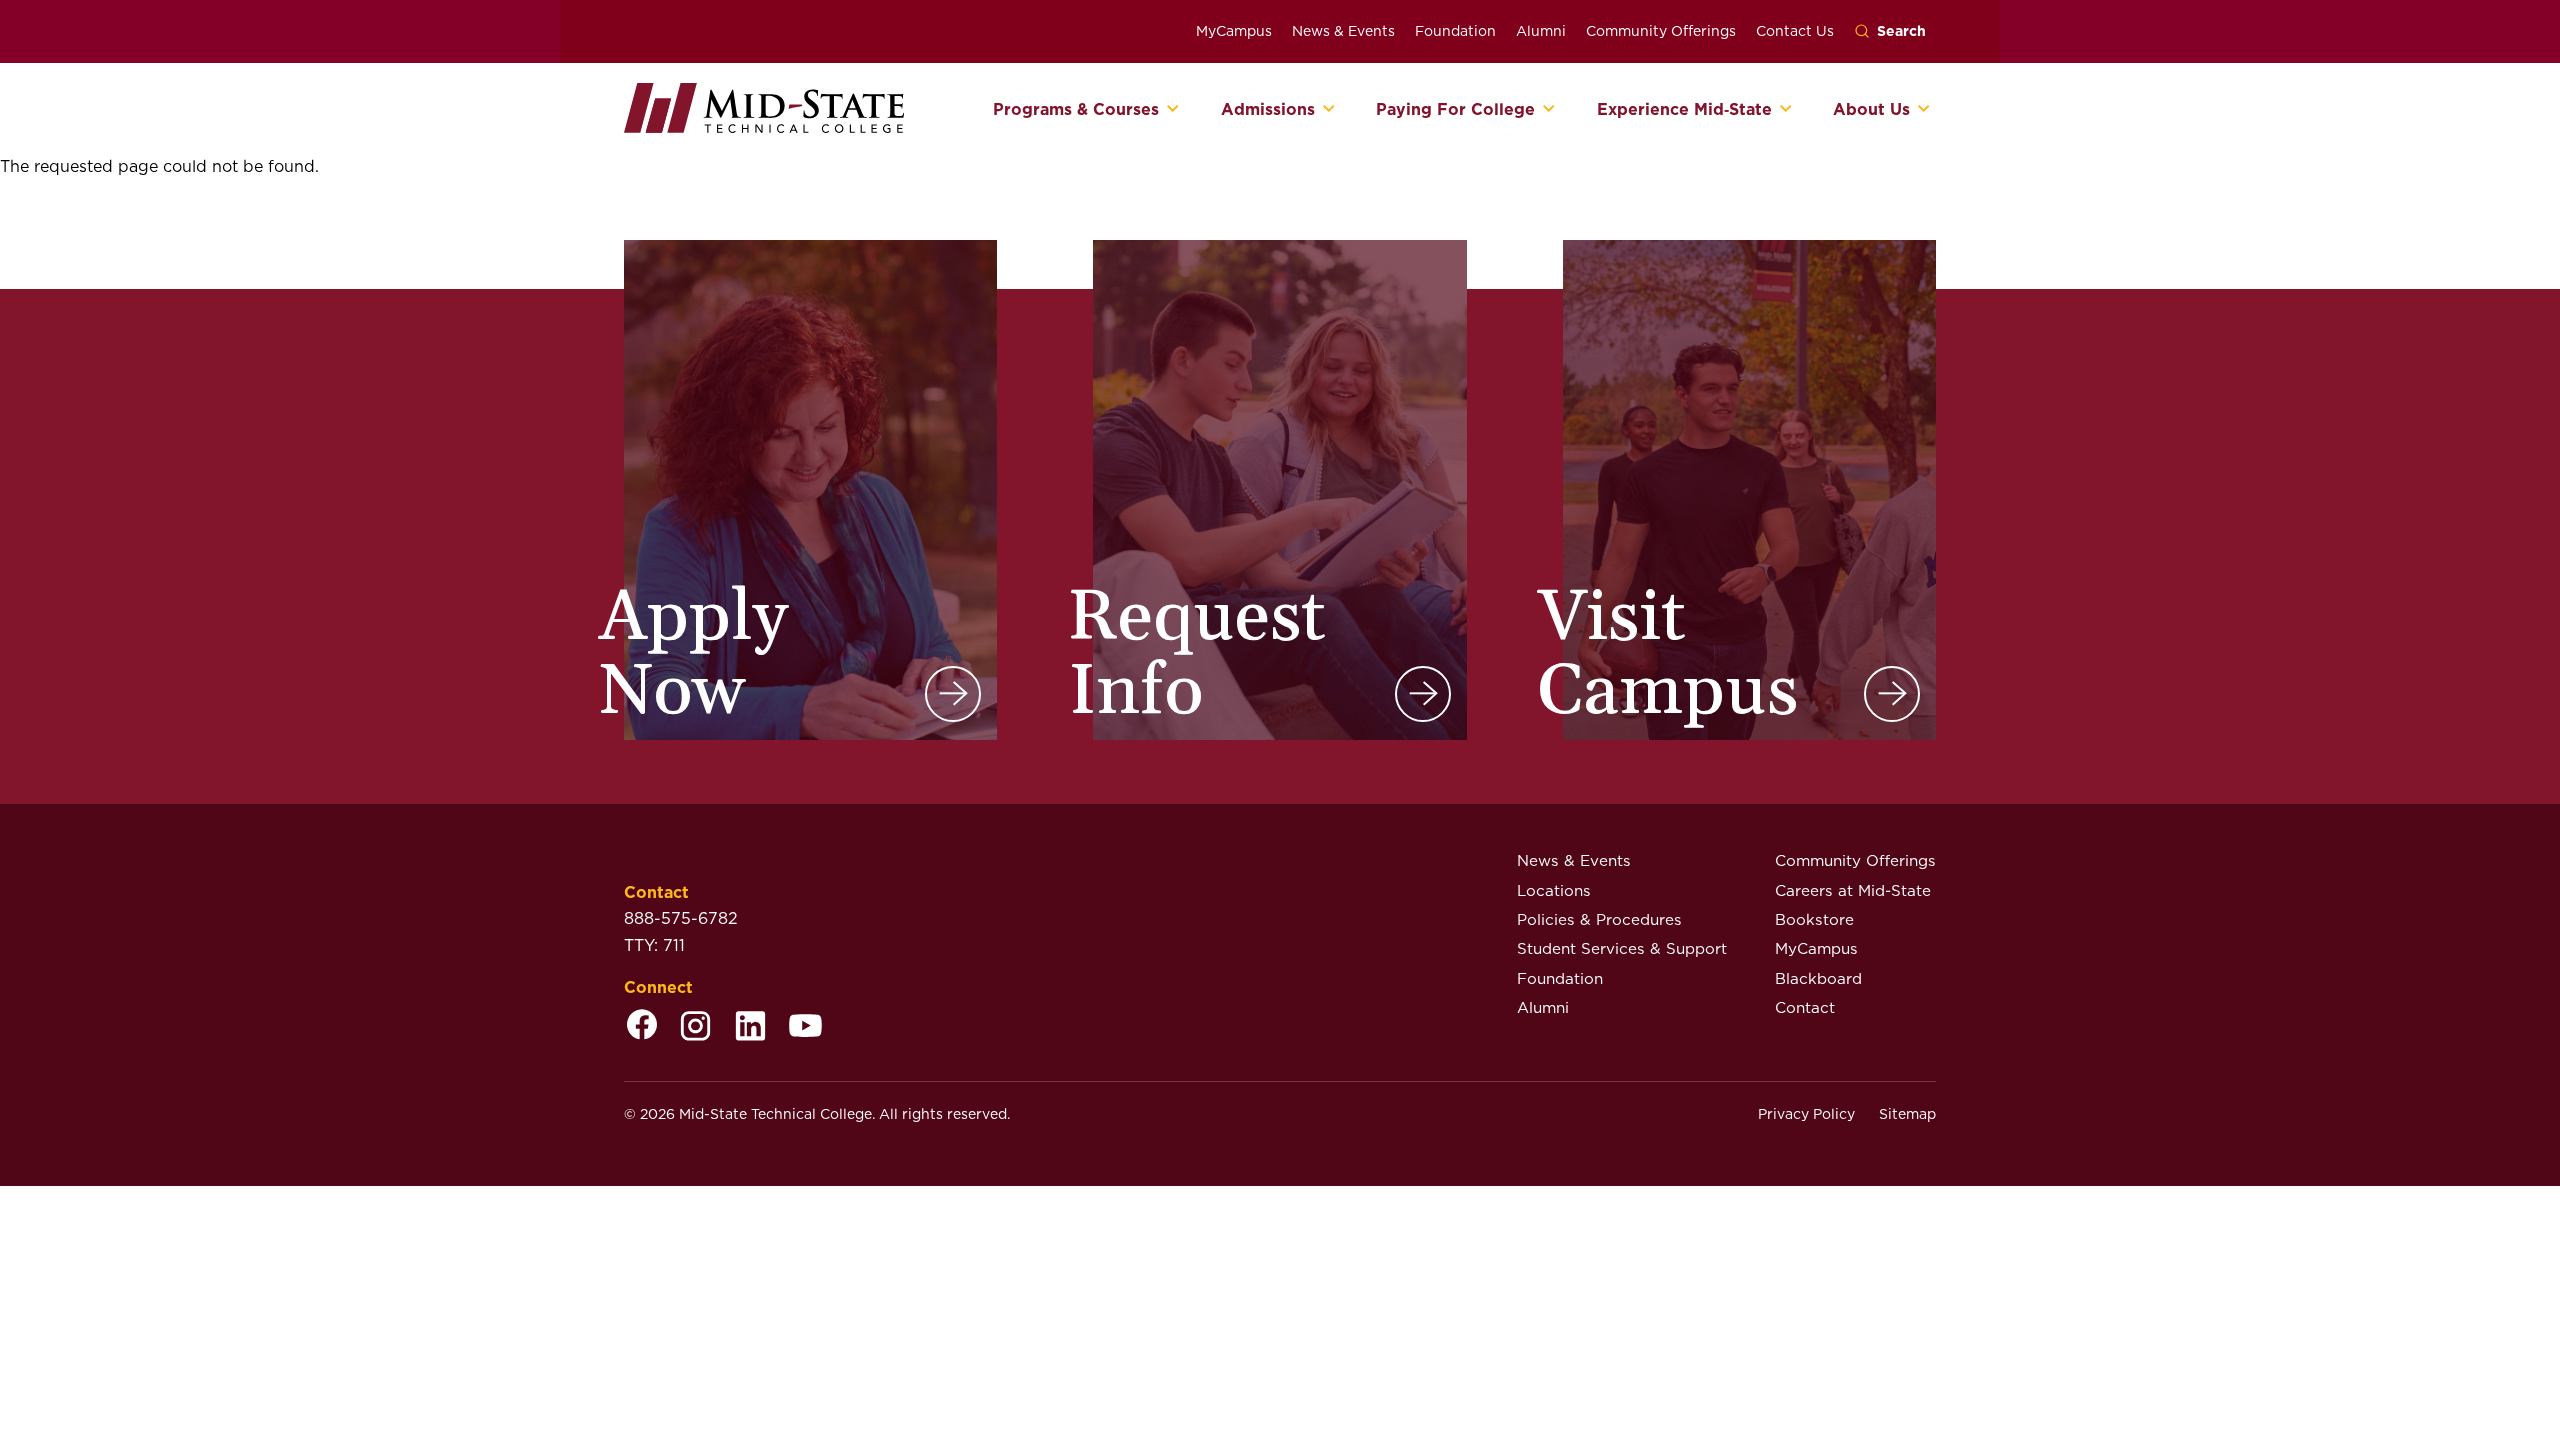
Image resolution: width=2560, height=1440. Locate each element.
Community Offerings (1661, 31)
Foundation (1455, 31)
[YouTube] (805, 1027)
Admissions (1268, 110)
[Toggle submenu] (1173, 110)
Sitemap (1907, 1114)
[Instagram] (695, 1027)
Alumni (1541, 31)
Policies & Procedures (1599, 919)
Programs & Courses (1076, 110)
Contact (1805, 1007)
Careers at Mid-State (1853, 890)
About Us (1871, 110)
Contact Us (1795, 31)
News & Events (1343, 31)
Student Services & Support (1622, 948)
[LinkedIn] (750, 1027)
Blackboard (1818, 978)
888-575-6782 (681, 918)
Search (1901, 31)
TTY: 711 (654, 945)
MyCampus (1234, 31)
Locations (1554, 890)
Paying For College (1455, 110)
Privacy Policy (1806, 1114)
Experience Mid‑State (1684, 110)
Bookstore (1814, 919)
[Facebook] (642, 1027)
